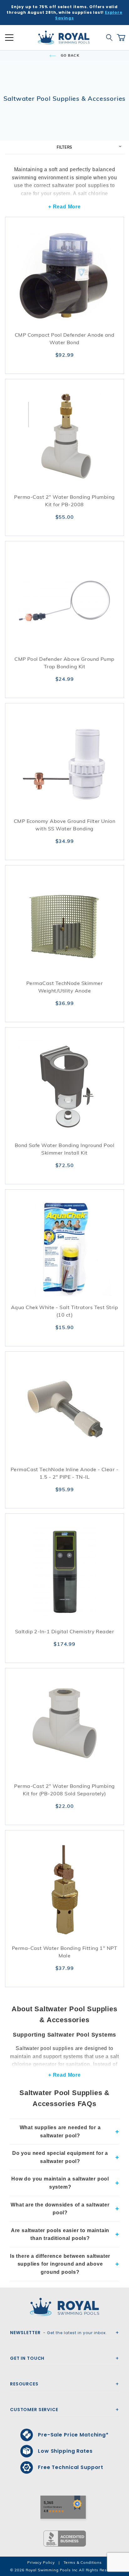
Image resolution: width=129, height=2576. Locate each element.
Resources (24, 2384)
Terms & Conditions (83, 2562)
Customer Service (34, 2410)
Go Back (70, 55)
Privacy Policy (41, 2562)
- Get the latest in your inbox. (59, 2333)
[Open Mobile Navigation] (9, 38)
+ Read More (64, 207)
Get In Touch (27, 2358)
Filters (65, 147)
